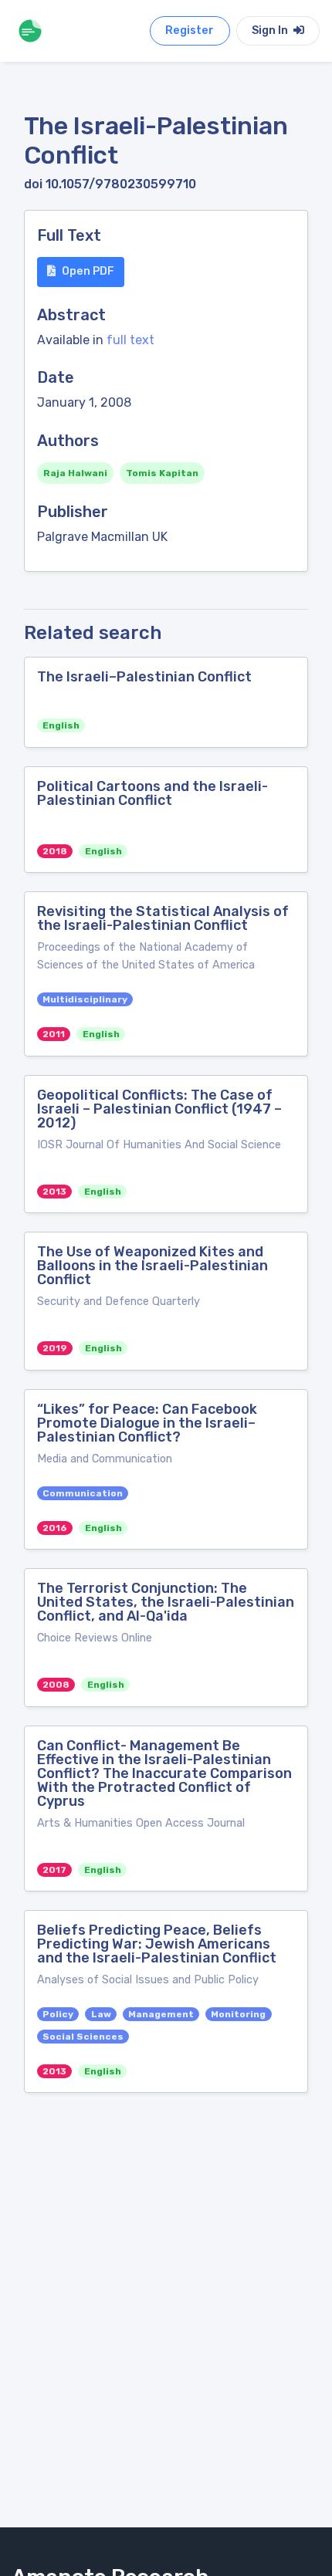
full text (130, 340)
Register (190, 30)
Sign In (271, 30)
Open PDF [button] (88, 271)
